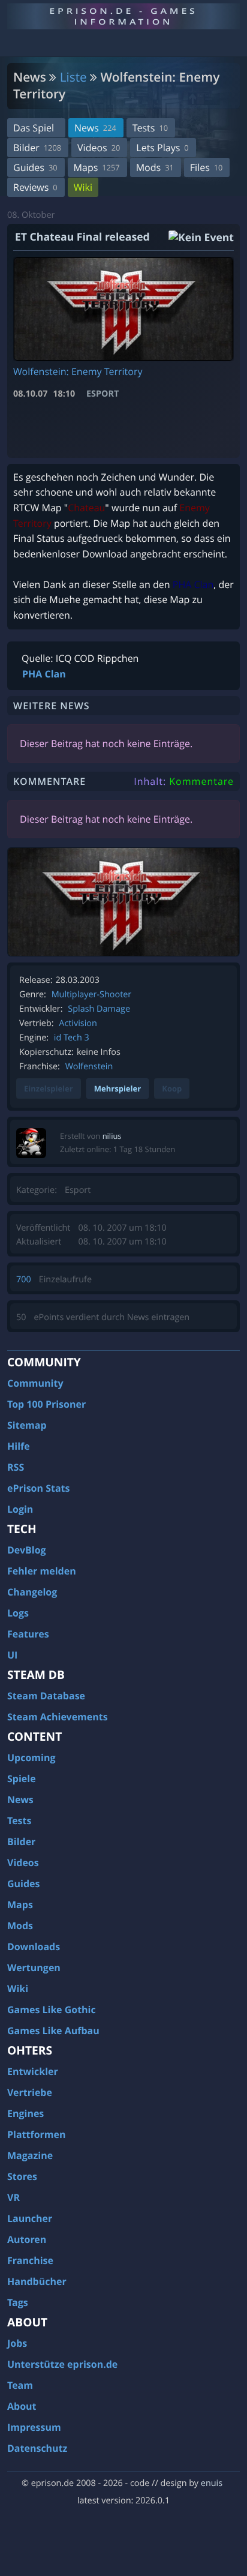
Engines (25, 2113)
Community (35, 1383)
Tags (18, 2302)
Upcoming (31, 1758)
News (95, 128)
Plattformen (37, 2134)
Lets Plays (162, 148)
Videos (99, 148)
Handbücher (37, 2281)
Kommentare (201, 781)
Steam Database (46, 1696)
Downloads (34, 1947)
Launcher (30, 2218)
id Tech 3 (72, 1038)
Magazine (30, 2155)
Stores (22, 2176)
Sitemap (27, 1425)
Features (28, 1634)
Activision (78, 1023)
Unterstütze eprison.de (62, 2364)
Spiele (22, 1779)
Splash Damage (99, 1009)
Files (207, 167)
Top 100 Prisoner (46, 1404)
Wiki (83, 187)
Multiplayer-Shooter (92, 995)
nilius (112, 1136)
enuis (212, 2483)
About (22, 2406)
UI (12, 1655)
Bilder (37, 148)
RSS (16, 1467)
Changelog (32, 1592)
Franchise (30, 2260)
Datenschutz (37, 2448)
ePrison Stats (39, 1488)
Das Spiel (34, 128)
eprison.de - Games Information (123, 16)
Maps (97, 167)
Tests (150, 128)
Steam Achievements (58, 1717)
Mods (155, 167)
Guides (35, 167)
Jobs (17, 2343)
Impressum (34, 2427)
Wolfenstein (89, 1067)
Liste (73, 77)
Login (20, 1509)
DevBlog (27, 1550)
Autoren (27, 2239)
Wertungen (34, 1968)
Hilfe (19, 1446)
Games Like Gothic (52, 2010)
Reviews (35, 187)
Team (20, 2385)
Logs (18, 1613)
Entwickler (33, 2071)
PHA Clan (44, 674)
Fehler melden (42, 1571)
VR (13, 2197)
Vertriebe (30, 2092)
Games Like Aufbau (53, 2031)
